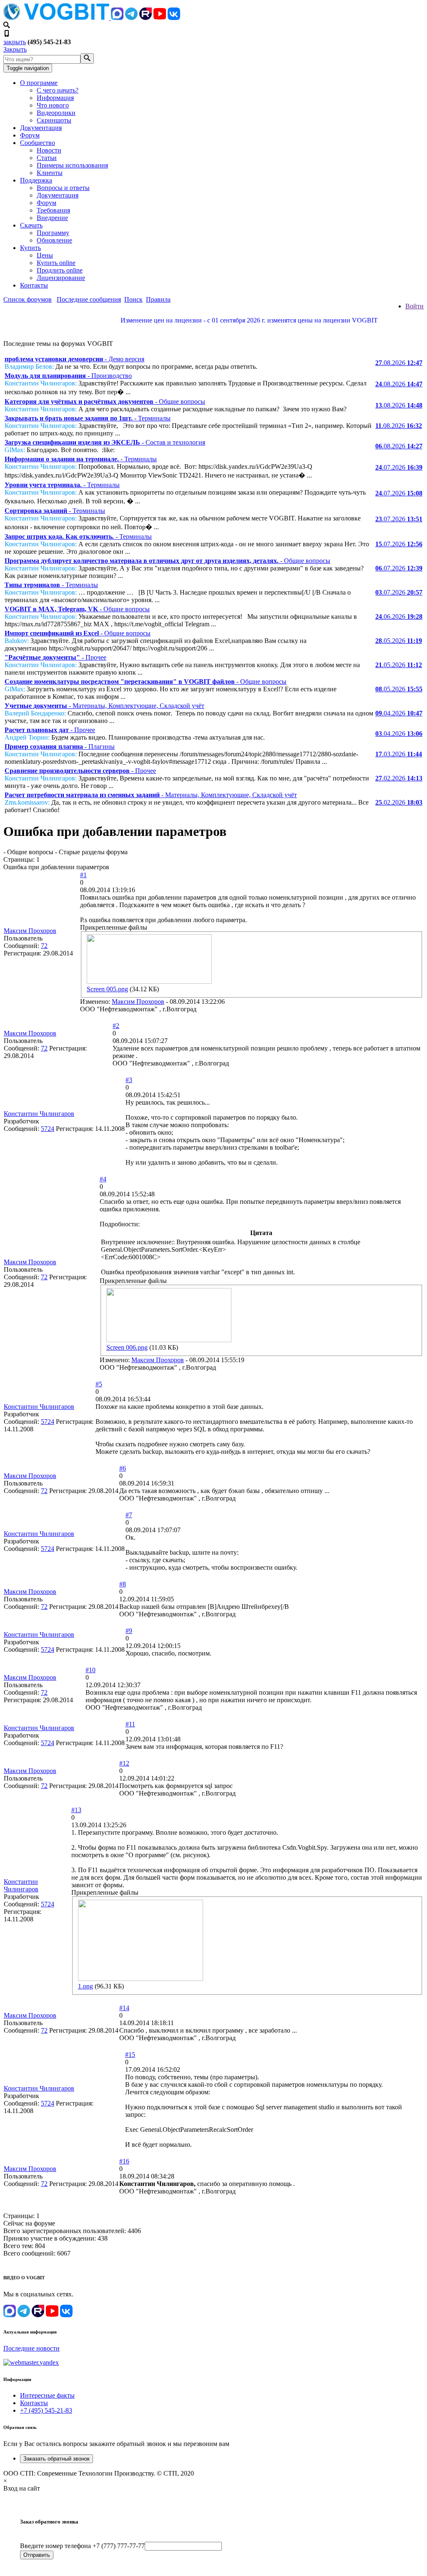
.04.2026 (399, 713)
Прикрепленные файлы (114, 927)
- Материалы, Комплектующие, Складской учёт (104, 706)
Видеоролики (56, 113)
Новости (49, 150)
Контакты (34, 285)
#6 (123, 1468)
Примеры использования (72, 165)
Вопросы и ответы (63, 188)
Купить (30, 248)
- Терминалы (88, 418)
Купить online (56, 263)
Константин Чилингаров (39, 1114)
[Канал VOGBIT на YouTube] (160, 18)
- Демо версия (74, 359)
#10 (90, 1670)
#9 (129, 1631)
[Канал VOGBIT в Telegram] (131, 18)
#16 (124, 2161)
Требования (53, 210)
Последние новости (31, 2348)
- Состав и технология (105, 442)
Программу (53, 233)
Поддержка (36, 180)
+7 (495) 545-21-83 (46, 2410)
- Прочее (55, 657)
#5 (99, 1384)
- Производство (68, 376)
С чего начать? (58, 90)
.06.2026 (399, 616)
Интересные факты (47, 2395)
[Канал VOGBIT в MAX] (117, 18)
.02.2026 (399, 778)
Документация (41, 128)
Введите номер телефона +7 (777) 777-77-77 (82, 2546)
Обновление (54, 240)
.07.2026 (399, 467)
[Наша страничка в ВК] (174, 18)
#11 (130, 1724)
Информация (55, 98)
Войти (414, 306)
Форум (30, 135)
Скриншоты (54, 120)
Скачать (31, 225)
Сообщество (38, 143)
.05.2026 (399, 641)
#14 (124, 2008)
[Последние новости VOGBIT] (213, 329)
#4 (103, 1179)
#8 (123, 1584)
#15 (130, 2055)
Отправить (37, 2555)
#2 (116, 1026)
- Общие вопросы (105, 401)
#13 (76, 1810)
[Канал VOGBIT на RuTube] (146, 18)
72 (44, 946)
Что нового (53, 105)
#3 (129, 1080)
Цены (45, 255)
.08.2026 (399, 363)
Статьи (47, 158)
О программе (39, 83)
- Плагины (60, 747)
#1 (83, 875)
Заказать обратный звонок (57, 2459)
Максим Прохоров (30, 931)
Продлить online (60, 270)
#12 (124, 1763)
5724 (48, 1129)
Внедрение (52, 218)
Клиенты (50, 173)
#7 (129, 1515)
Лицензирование (61, 278)
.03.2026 (399, 754)
